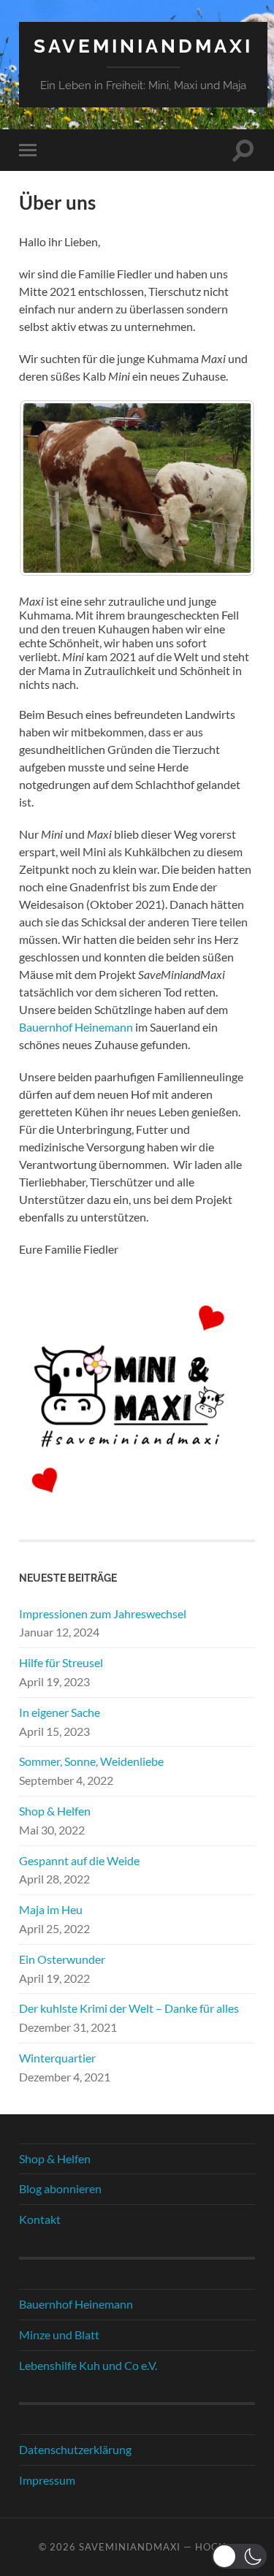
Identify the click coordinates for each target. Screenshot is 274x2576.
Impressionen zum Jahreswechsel (103, 1613)
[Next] (224, 488)
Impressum (47, 2480)
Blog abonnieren (60, 2188)
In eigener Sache (60, 1712)
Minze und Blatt (59, 2335)
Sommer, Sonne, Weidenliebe (91, 1761)
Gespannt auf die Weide (79, 1860)
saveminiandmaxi (143, 46)
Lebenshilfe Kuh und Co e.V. (88, 2365)
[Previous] (50, 488)
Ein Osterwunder (62, 1959)
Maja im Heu (51, 1909)
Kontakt (40, 2219)
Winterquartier (57, 2058)
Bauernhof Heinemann (76, 1027)
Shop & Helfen (55, 1811)
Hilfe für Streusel (61, 1662)
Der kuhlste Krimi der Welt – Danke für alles (129, 2008)
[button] (239, 2556)
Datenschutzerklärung (75, 2449)
